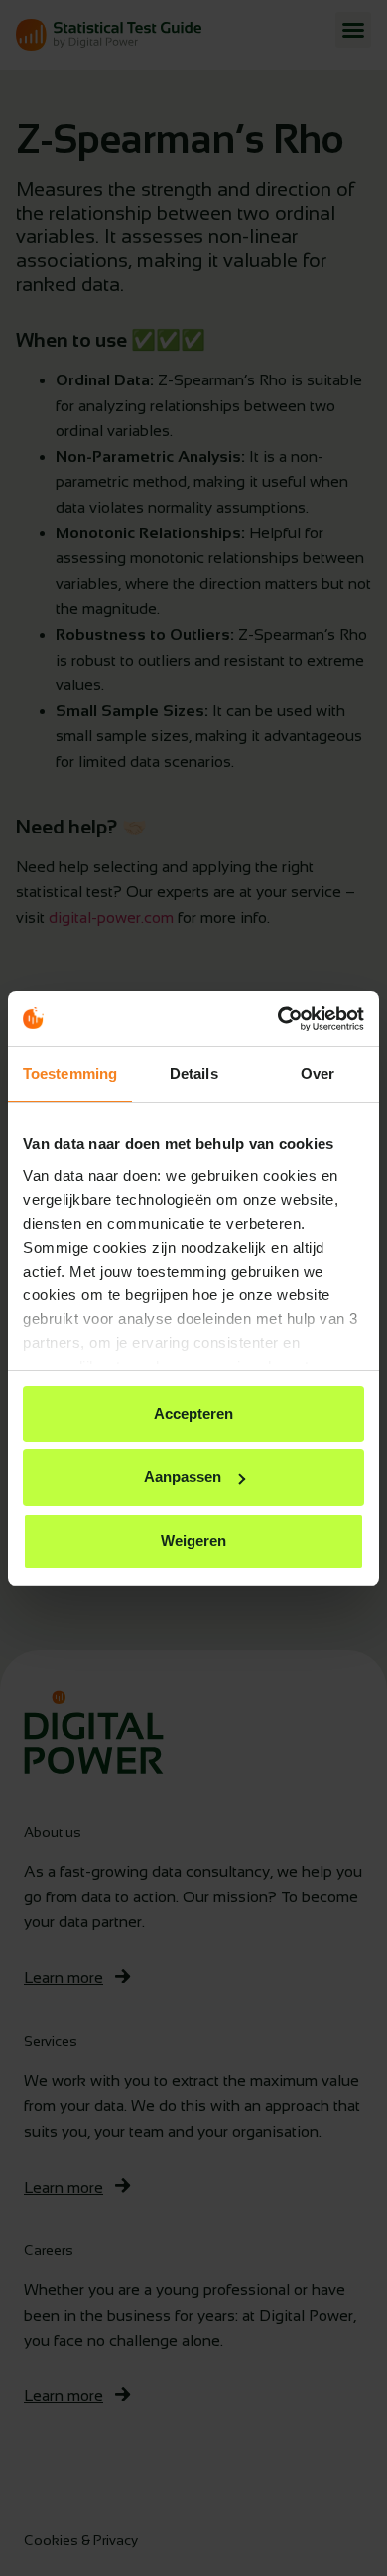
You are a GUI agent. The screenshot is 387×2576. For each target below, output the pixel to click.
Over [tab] (318, 1073)
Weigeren (193, 1540)
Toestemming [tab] (70, 1073)
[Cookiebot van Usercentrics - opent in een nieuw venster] (278, 1019)
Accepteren (193, 1413)
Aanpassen (183, 1477)
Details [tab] (194, 1073)
